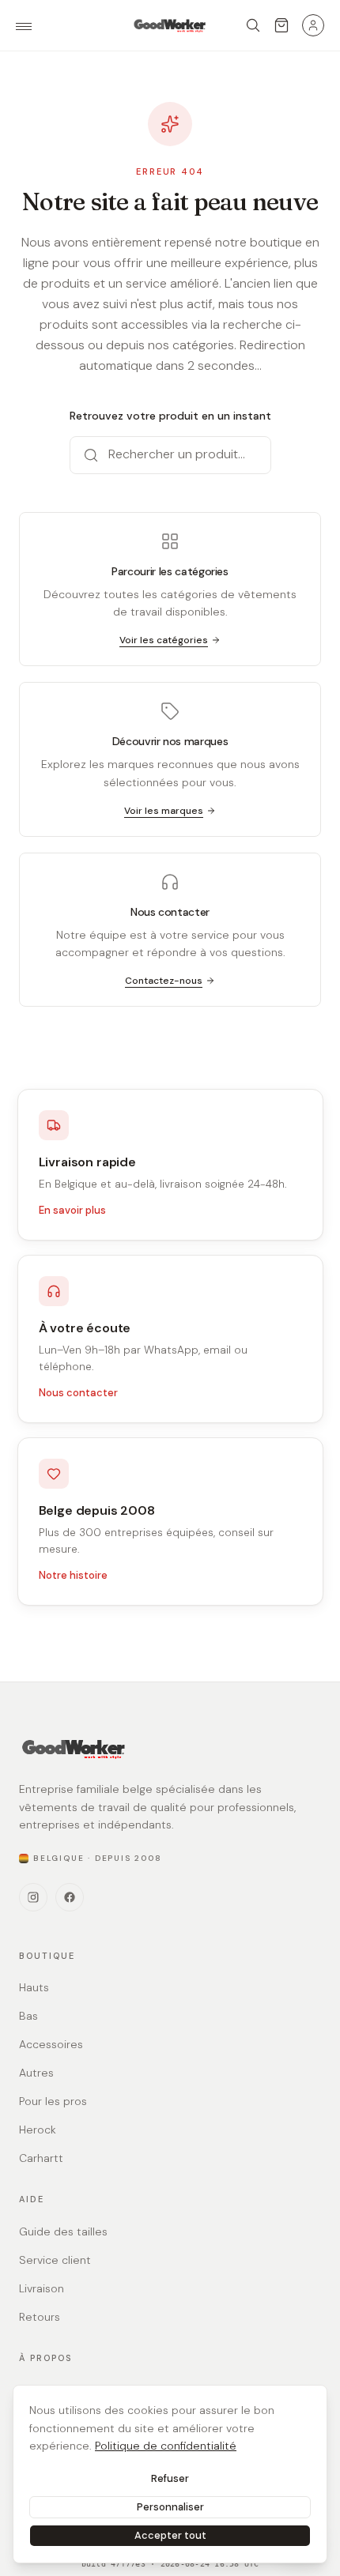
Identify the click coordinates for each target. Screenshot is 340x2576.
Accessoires (51, 2044)
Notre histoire (73, 1575)
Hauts (34, 1987)
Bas (28, 2016)
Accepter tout (170, 2535)
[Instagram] (33, 1897)
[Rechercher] (253, 25)
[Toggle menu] (24, 26)
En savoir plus (72, 1210)
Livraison (42, 2288)
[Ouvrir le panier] (281, 25)
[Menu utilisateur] (313, 25)
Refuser (170, 2478)
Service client (55, 2260)
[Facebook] (70, 1897)
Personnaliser (170, 2507)
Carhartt (41, 2158)
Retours (40, 2317)
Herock (38, 2130)
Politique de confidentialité (166, 2446)
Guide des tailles (63, 2231)
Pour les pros (53, 2101)
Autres (36, 2073)
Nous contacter (78, 1393)
